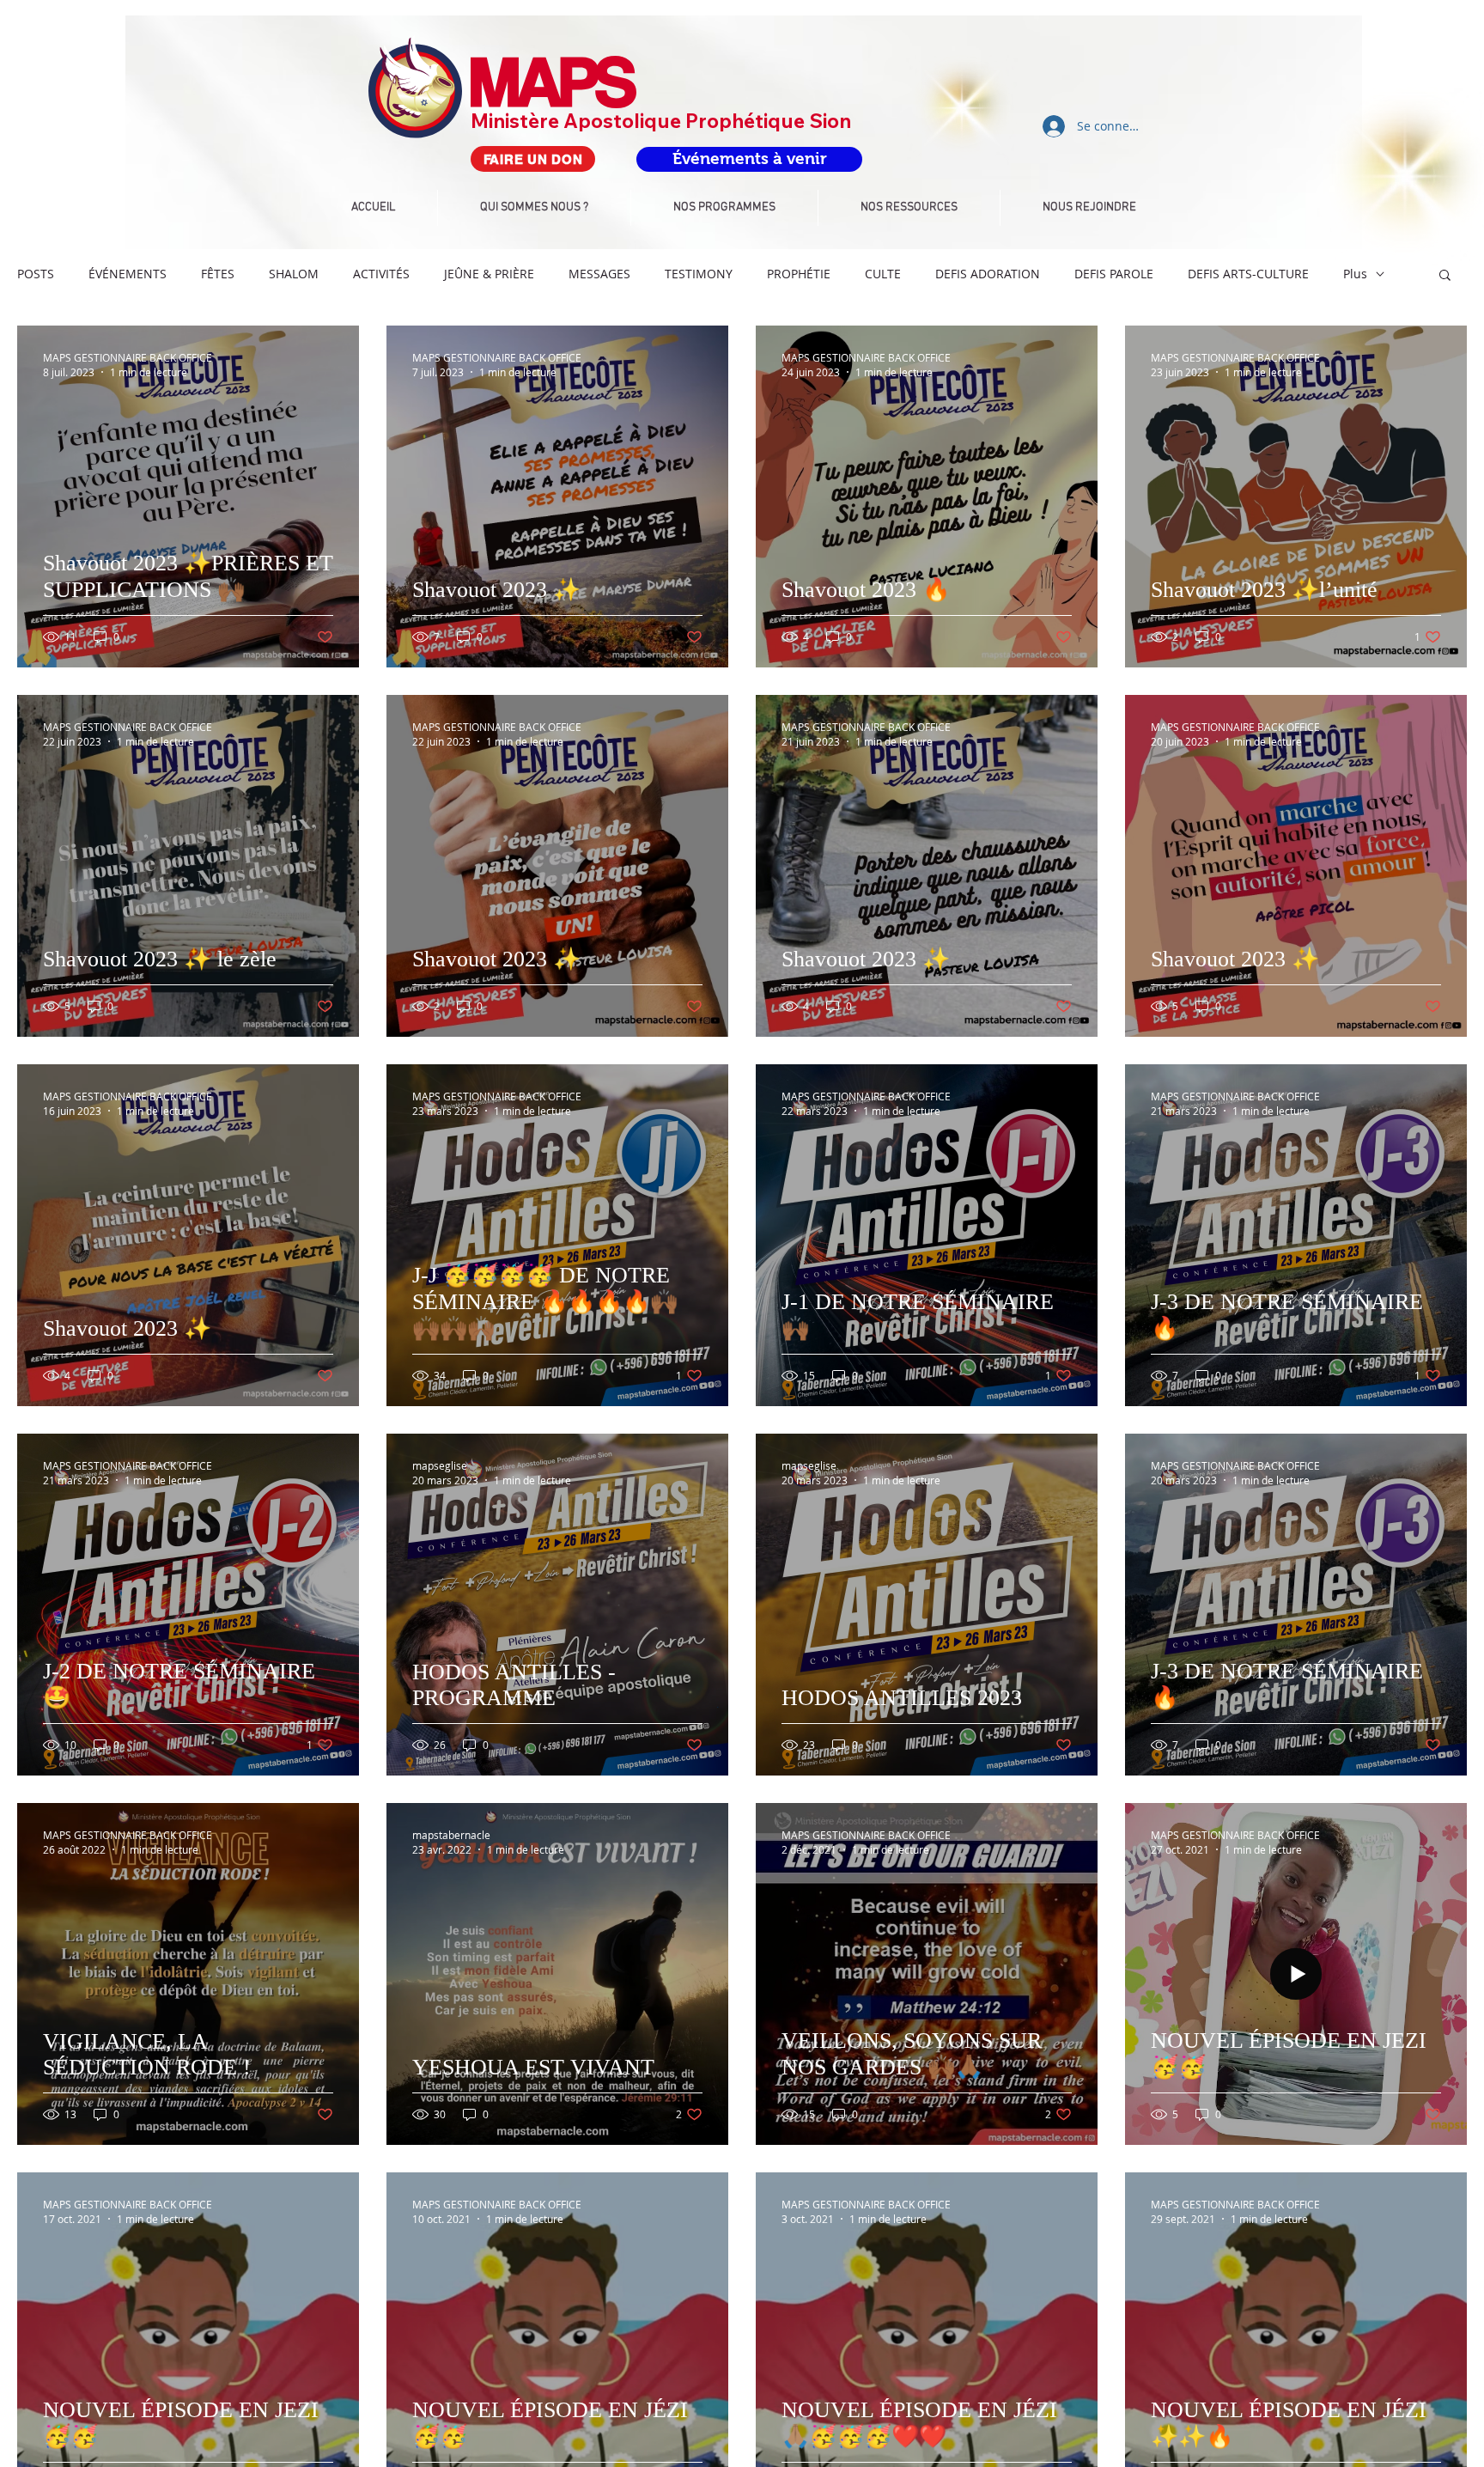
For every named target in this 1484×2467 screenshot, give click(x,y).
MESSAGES (599, 274)
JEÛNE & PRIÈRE (489, 274)
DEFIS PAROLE (1114, 274)
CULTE (883, 274)
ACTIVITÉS (381, 274)
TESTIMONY (699, 274)
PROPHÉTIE (799, 274)
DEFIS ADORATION (988, 274)
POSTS (36, 274)
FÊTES (218, 274)
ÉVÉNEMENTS (128, 274)
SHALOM (294, 274)
